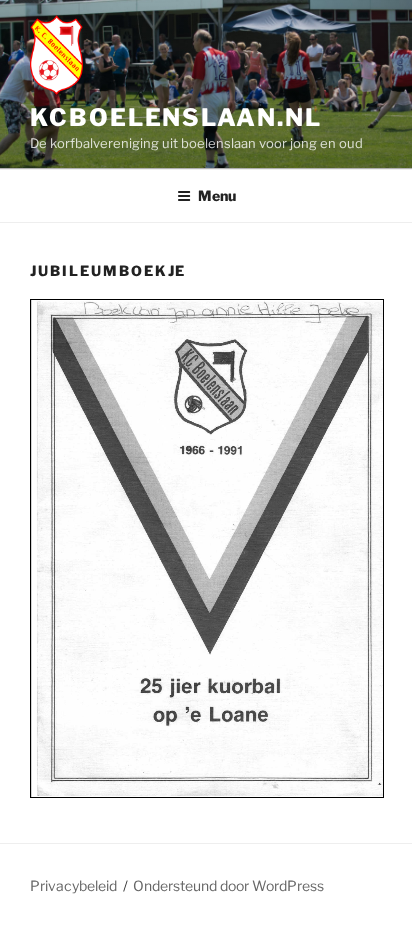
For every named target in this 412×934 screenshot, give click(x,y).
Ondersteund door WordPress (228, 885)
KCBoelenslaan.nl (176, 117)
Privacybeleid (73, 885)
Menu (217, 195)
